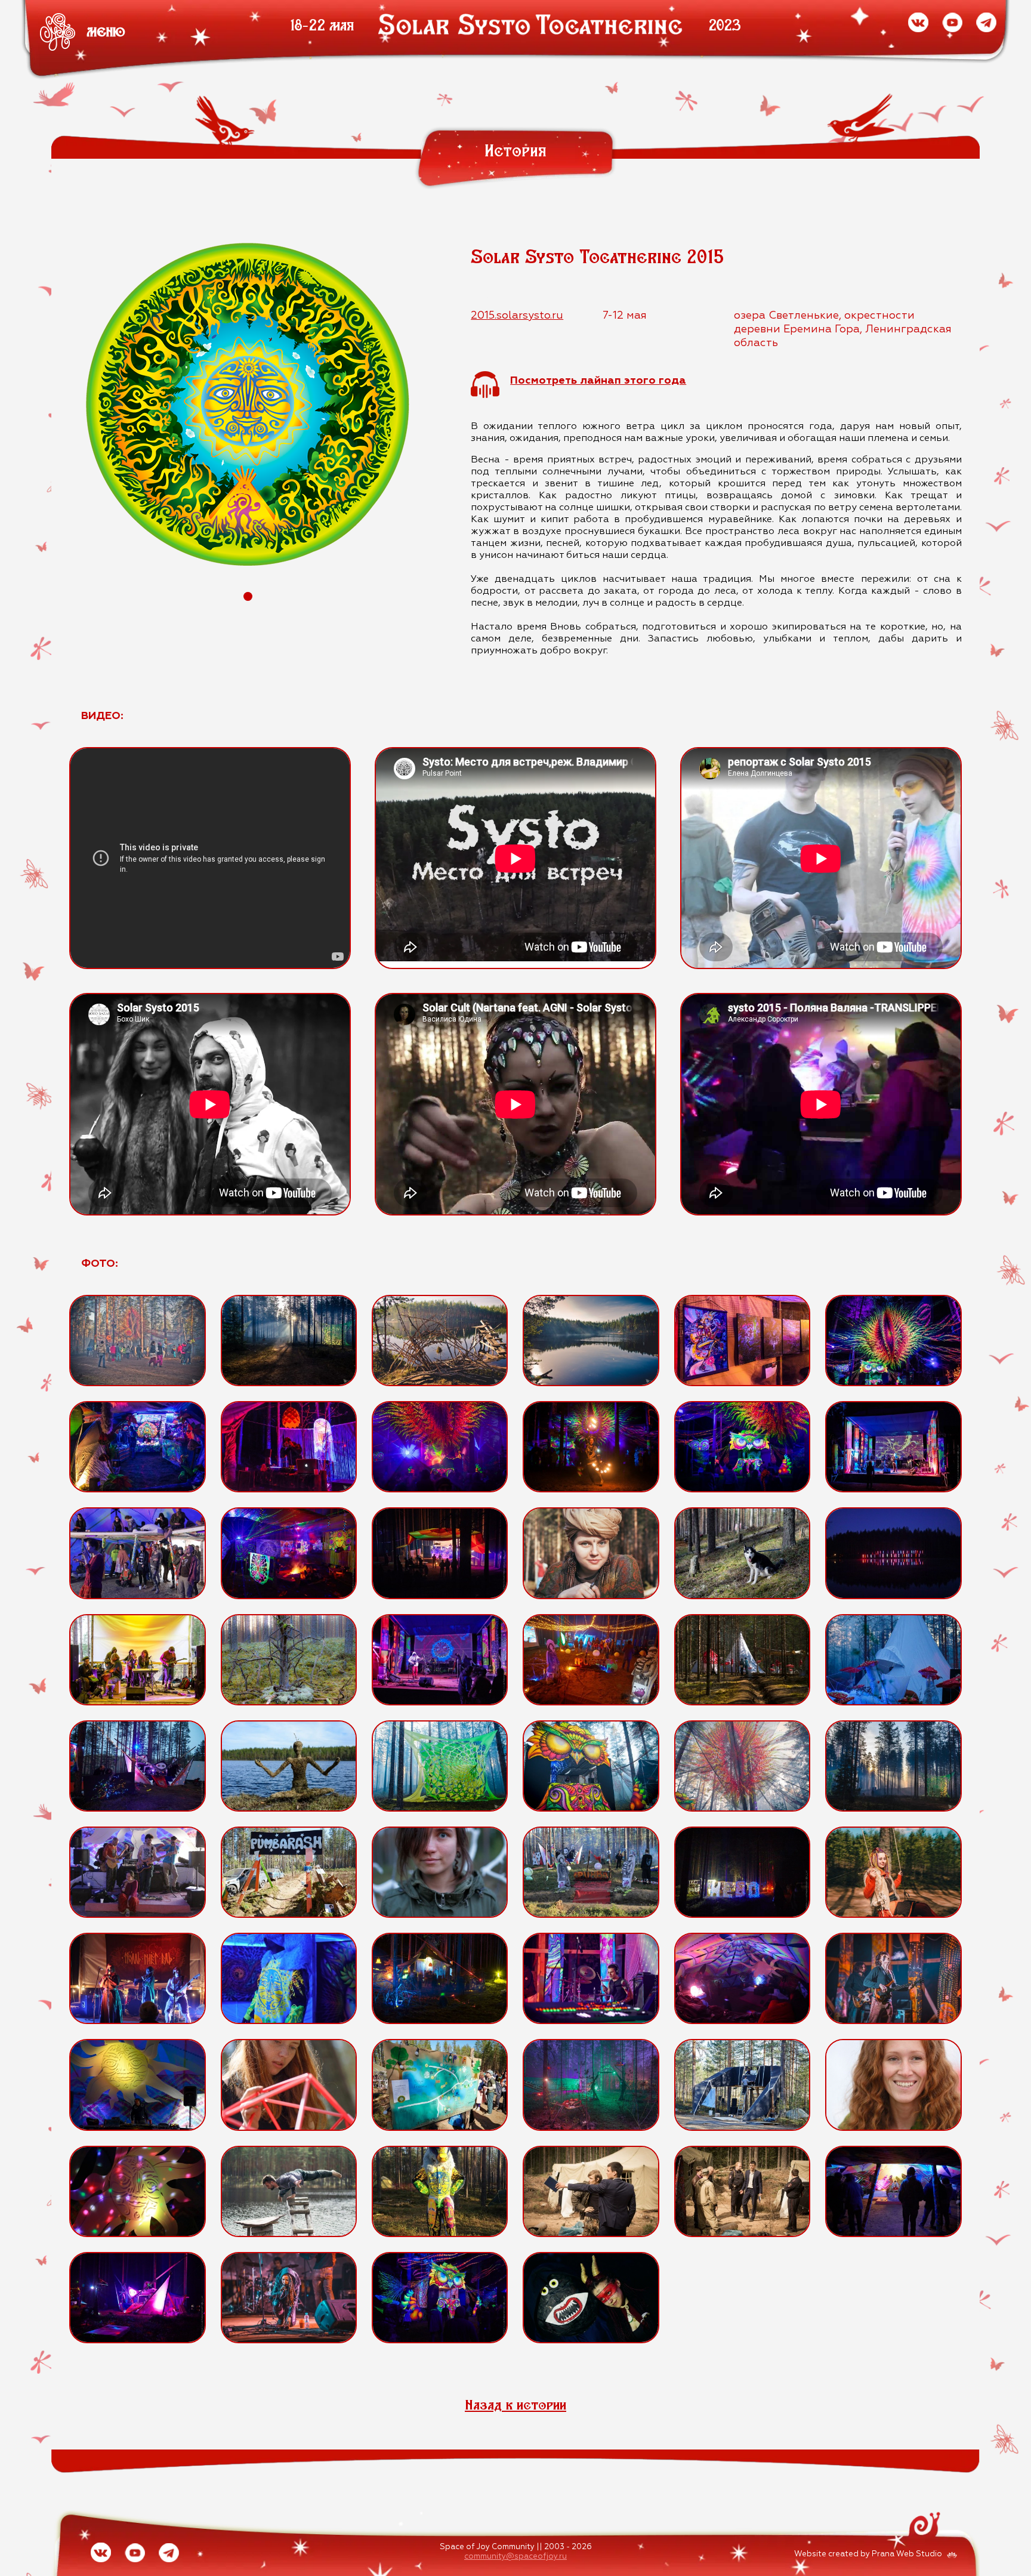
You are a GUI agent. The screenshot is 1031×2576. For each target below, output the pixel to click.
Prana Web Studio (907, 2554)
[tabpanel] (248, 404)
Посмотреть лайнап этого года (598, 381)
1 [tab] (248, 596)
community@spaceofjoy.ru (515, 2557)
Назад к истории (515, 2404)
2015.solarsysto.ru (517, 316)
